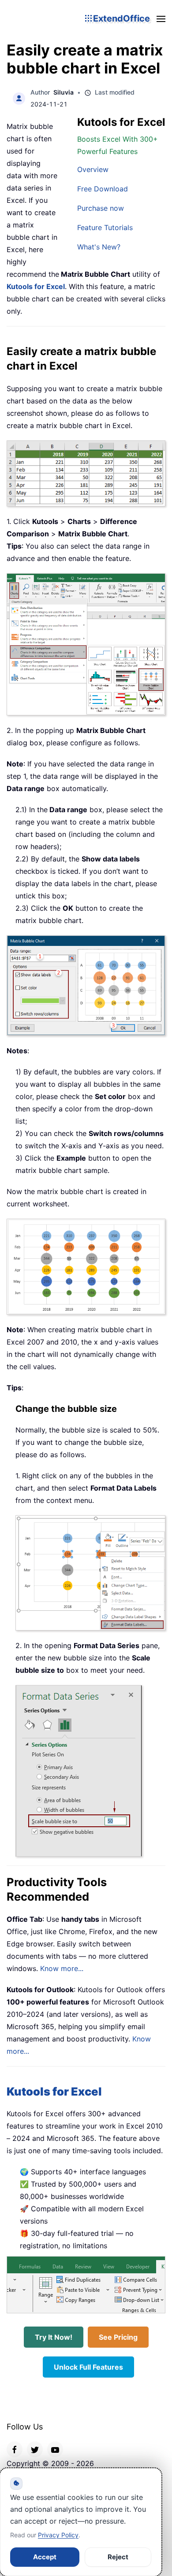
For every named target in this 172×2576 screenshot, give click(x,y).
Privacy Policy (58, 2535)
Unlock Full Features (88, 2367)
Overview (93, 169)
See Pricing (118, 2337)
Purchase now (101, 208)
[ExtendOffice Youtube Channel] (55, 2449)
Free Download (103, 189)
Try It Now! (54, 2337)
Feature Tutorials (105, 227)
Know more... (62, 1968)
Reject (118, 2557)
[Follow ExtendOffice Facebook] (15, 2449)
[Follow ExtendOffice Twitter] (35, 2449)
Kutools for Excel (36, 286)
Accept (45, 2557)
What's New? (99, 247)
